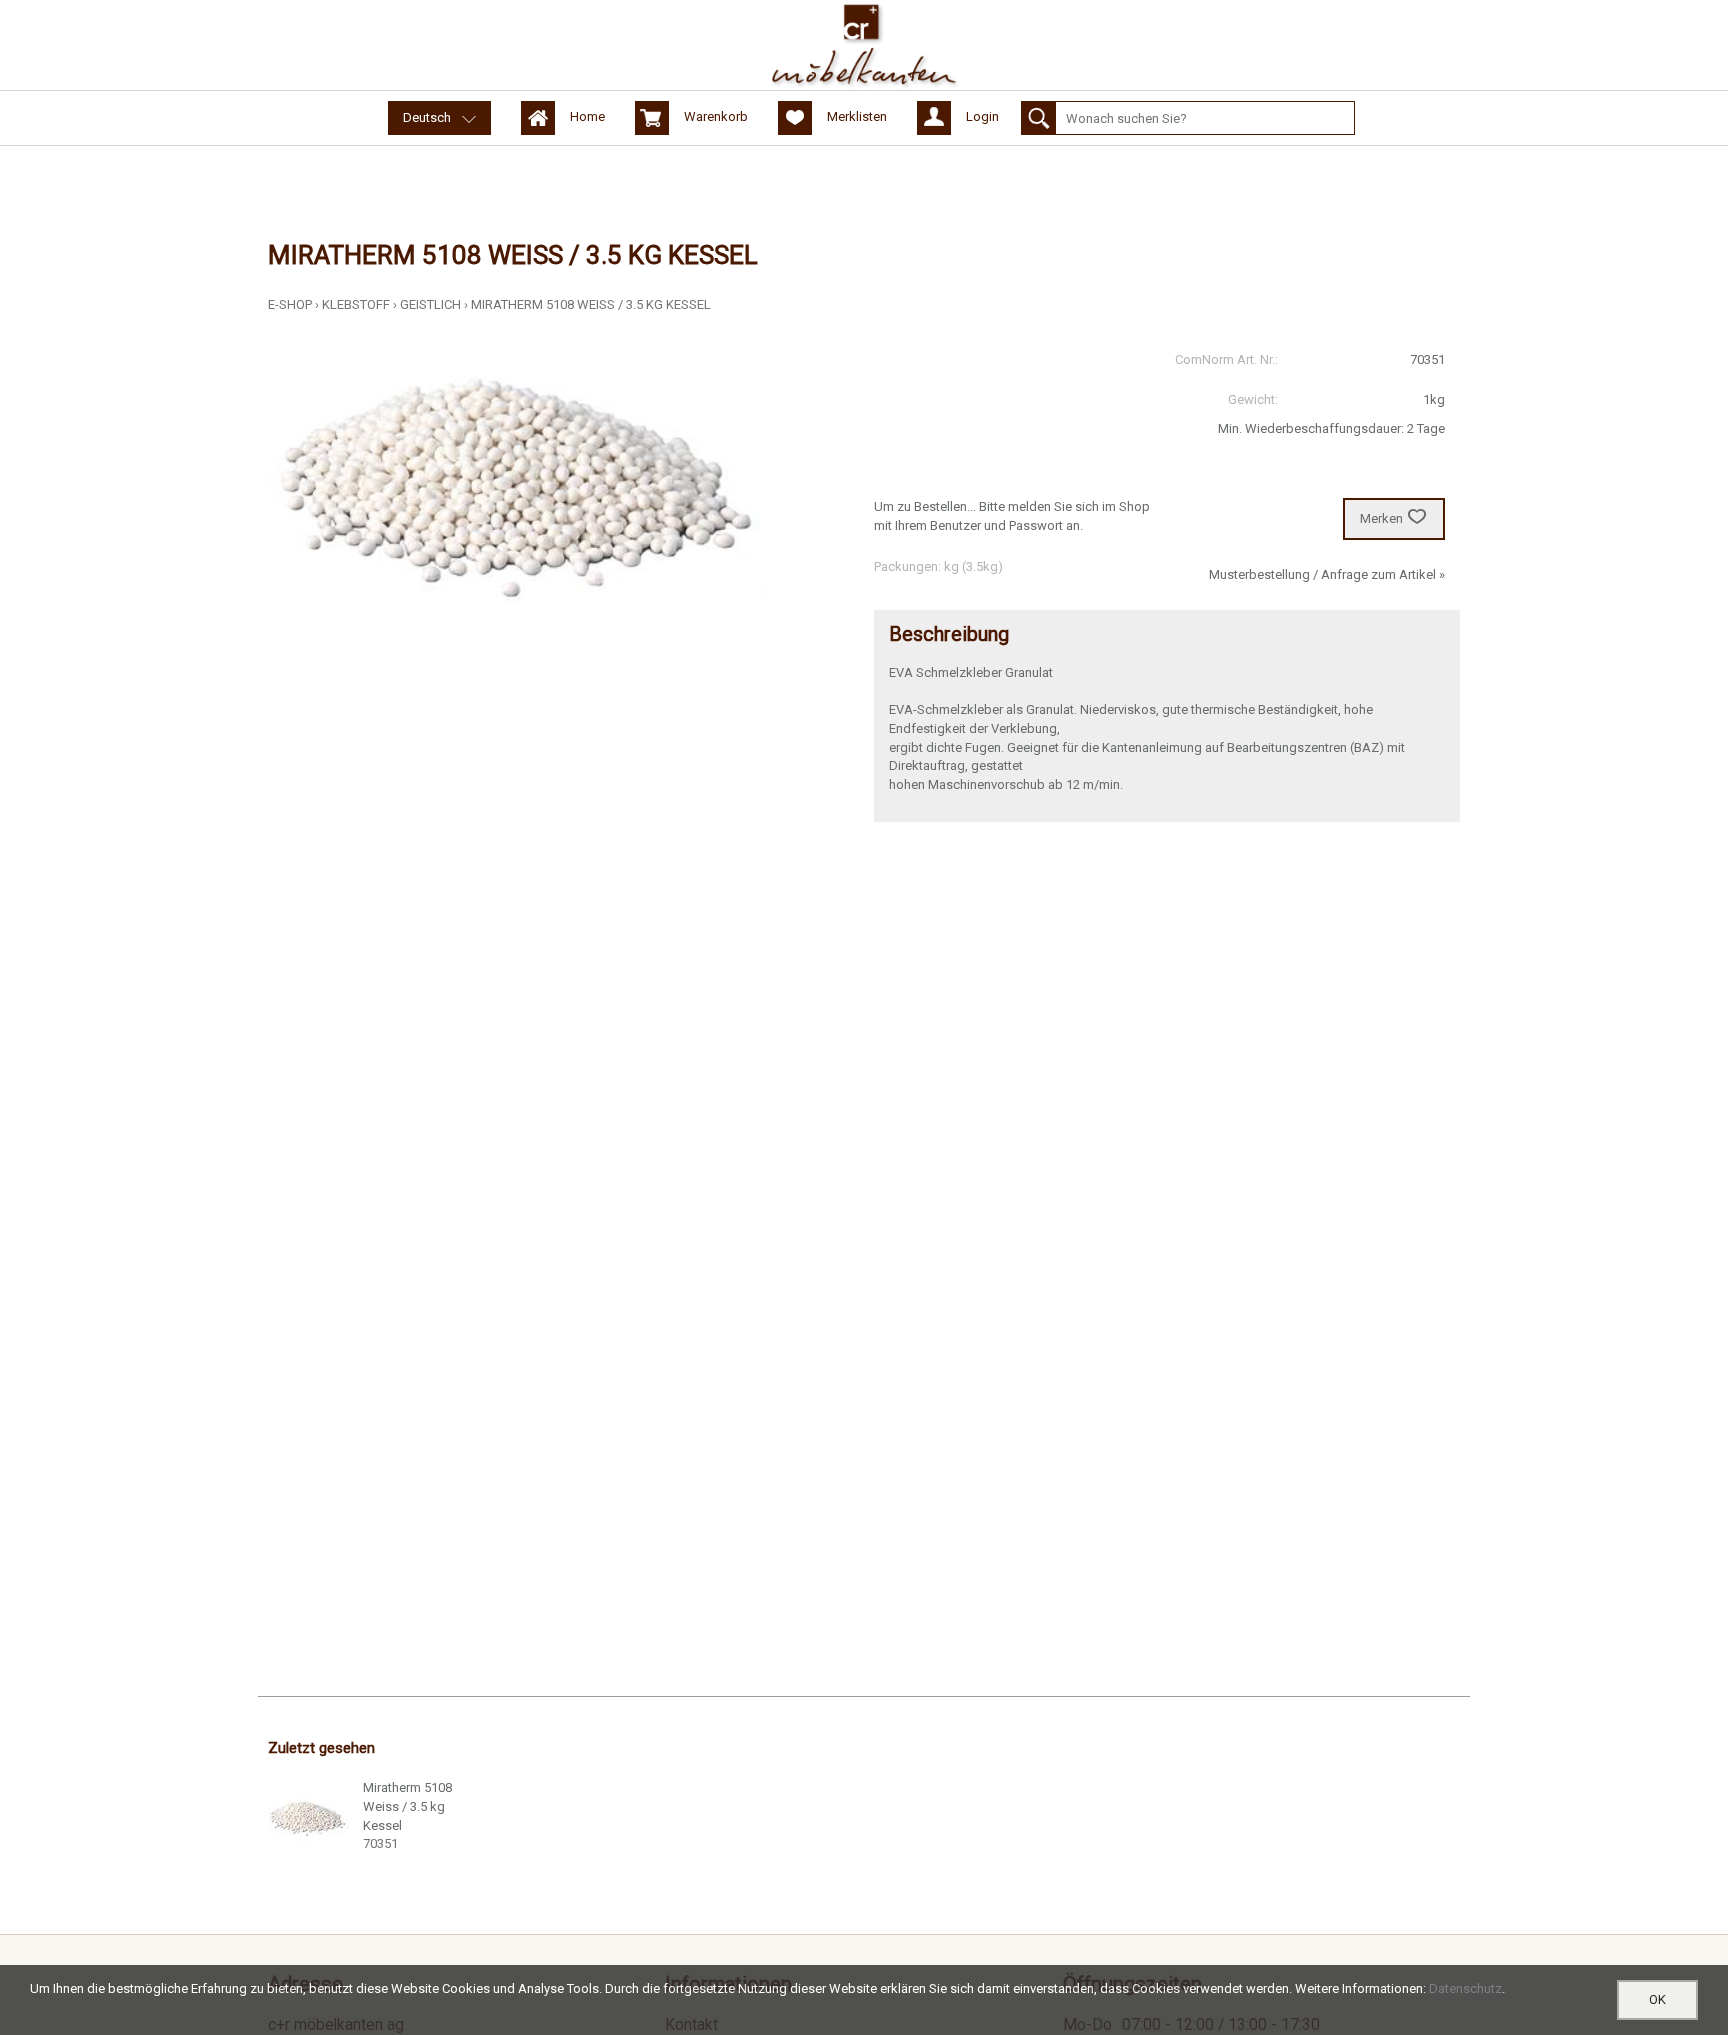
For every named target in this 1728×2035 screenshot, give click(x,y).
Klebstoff (356, 304)
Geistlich (430, 304)
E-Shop (290, 304)
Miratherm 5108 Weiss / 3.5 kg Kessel (591, 304)
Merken (1381, 518)
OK (1657, 1999)
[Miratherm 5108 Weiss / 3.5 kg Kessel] (308, 1819)
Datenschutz (1465, 1988)
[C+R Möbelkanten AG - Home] (864, 45)
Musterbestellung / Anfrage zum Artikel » (1327, 574)
